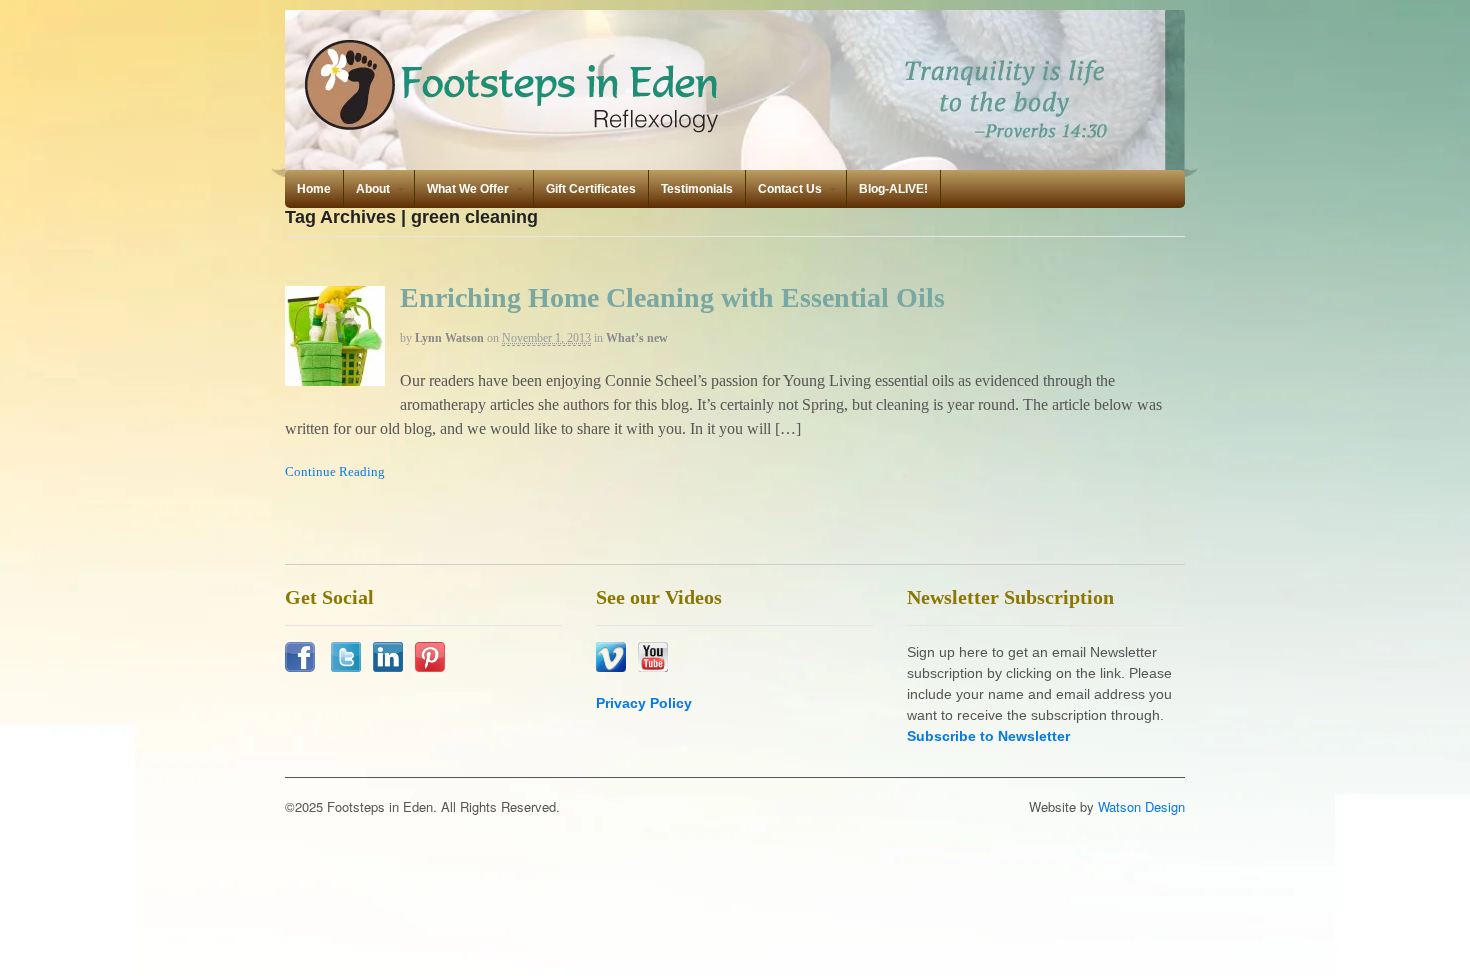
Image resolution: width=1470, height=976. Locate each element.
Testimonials (697, 189)
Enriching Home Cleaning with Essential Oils (672, 297)
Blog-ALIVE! (893, 189)
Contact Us (790, 189)
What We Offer (468, 189)
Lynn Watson (449, 338)
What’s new (637, 338)
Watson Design (1141, 806)
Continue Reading (335, 471)
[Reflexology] (515, 131)
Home (314, 189)
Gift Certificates (591, 189)
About (373, 189)
